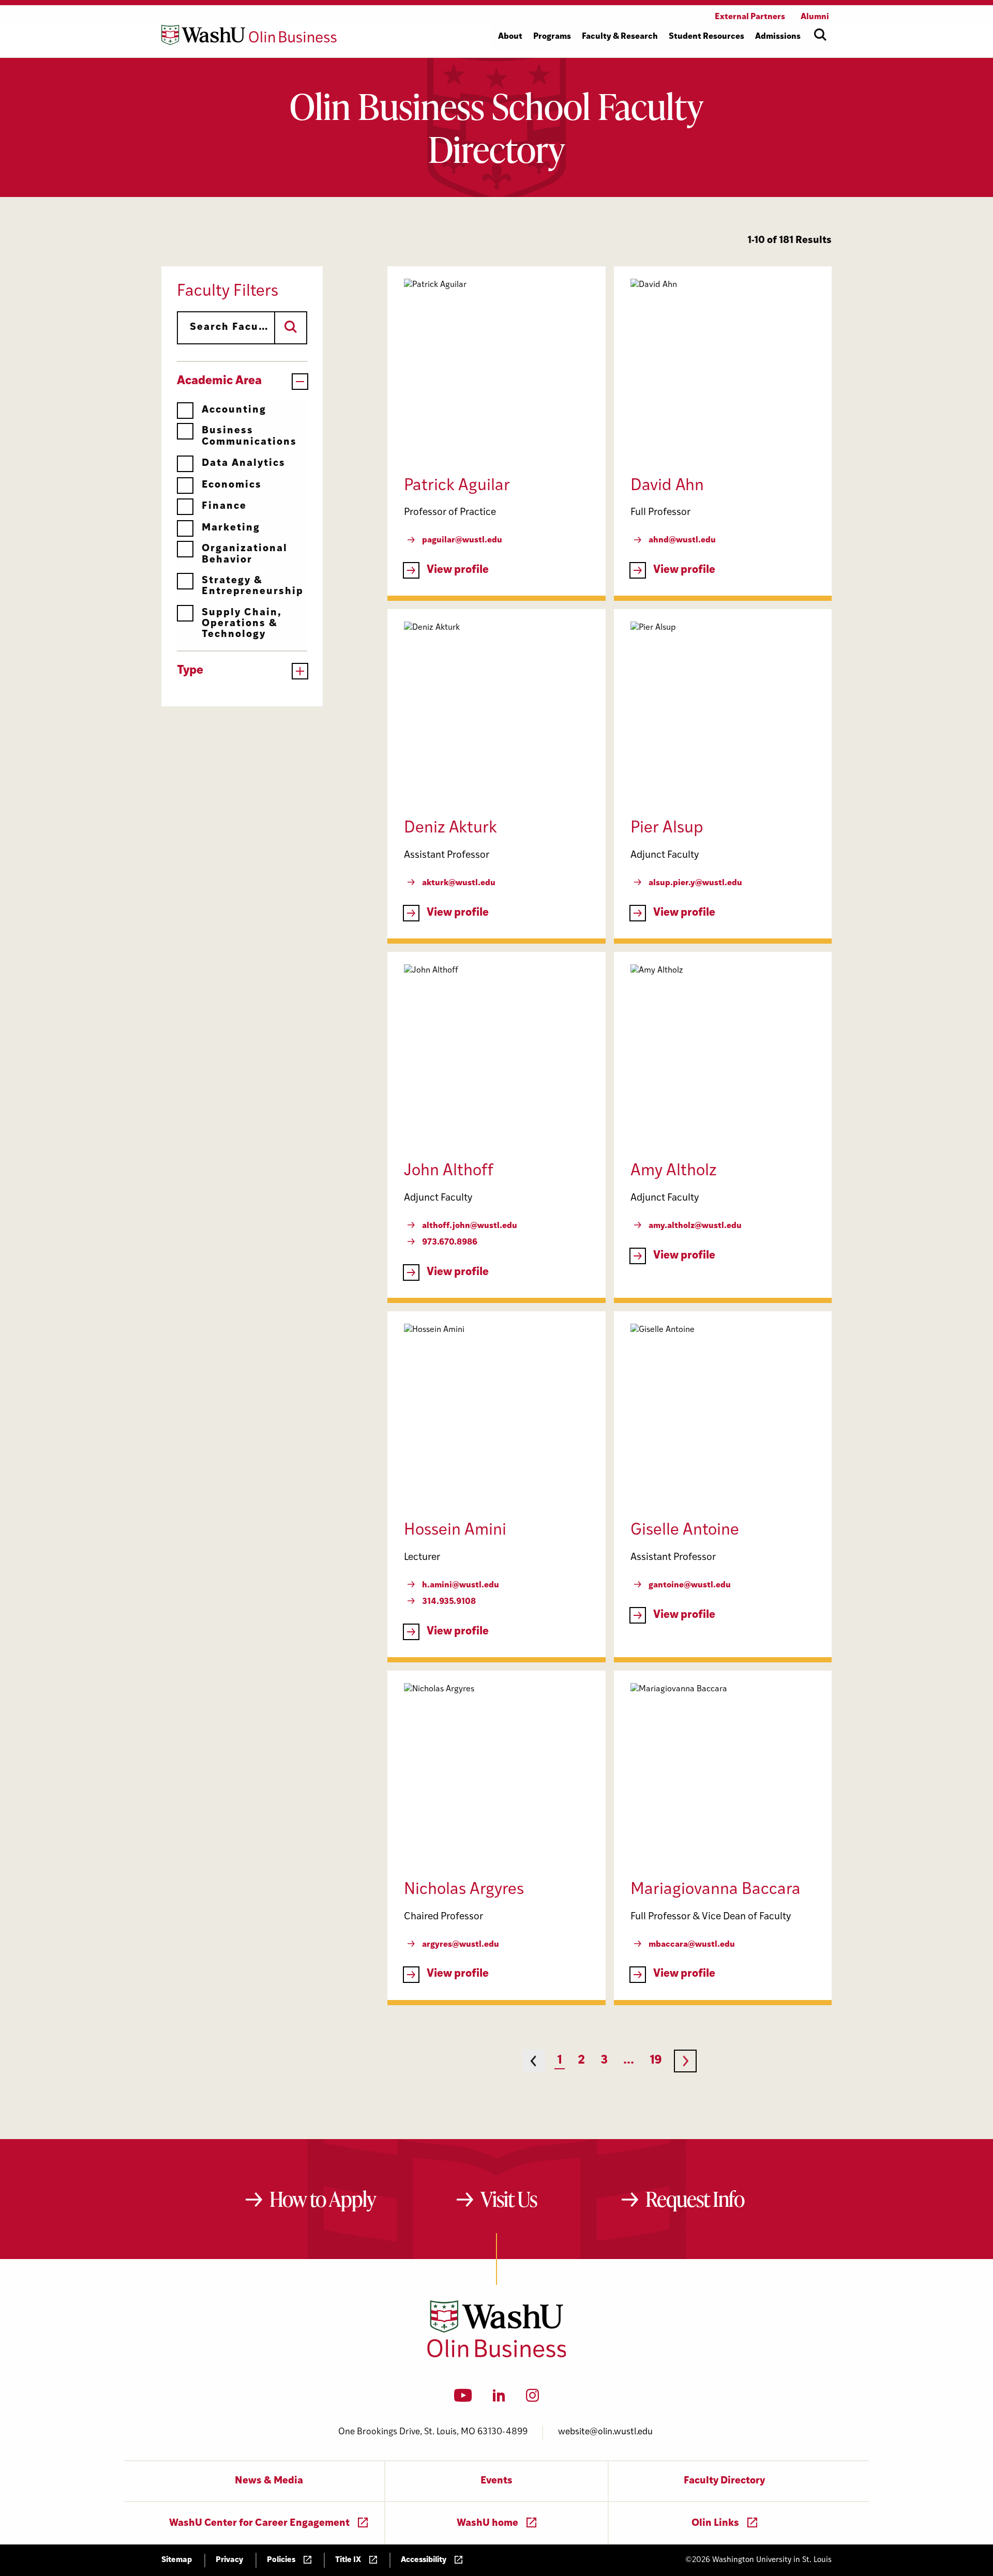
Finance (224, 506)
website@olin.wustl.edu (605, 2432)
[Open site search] (820, 35)
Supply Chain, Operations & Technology (242, 624)
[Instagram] (532, 2399)
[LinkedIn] (499, 2399)
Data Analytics (244, 464)
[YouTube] (463, 2399)
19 (656, 2061)
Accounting (234, 410)
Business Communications (249, 436)
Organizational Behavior (245, 554)
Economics (232, 485)
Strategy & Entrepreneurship (253, 586)
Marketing (231, 528)
